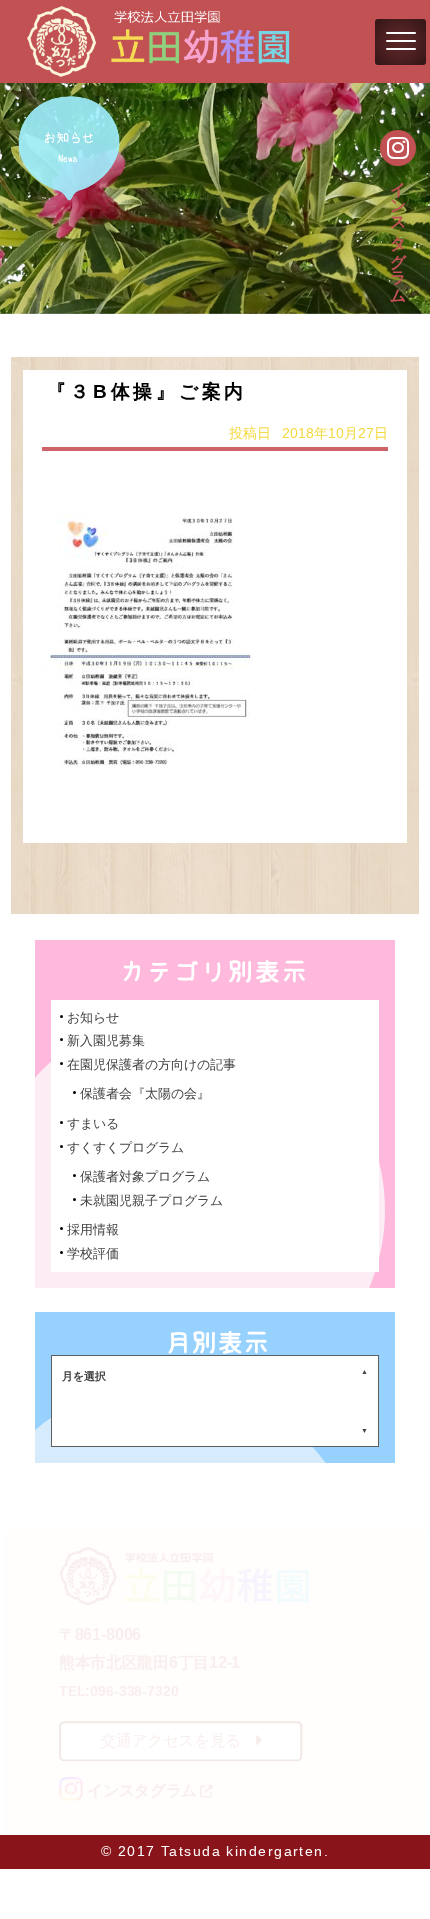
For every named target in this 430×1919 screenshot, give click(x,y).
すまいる (93, 1123)
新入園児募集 (106, 1040)
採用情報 (93, 1229)
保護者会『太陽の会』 (145, 1093)
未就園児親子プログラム (151, 1200)
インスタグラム (398, 231)
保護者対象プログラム (145, 1176)
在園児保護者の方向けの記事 (151, 1064)
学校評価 (93, 1253)
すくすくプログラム (125, 1147)
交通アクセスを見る (170, 1740)
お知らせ (93, 1017)
